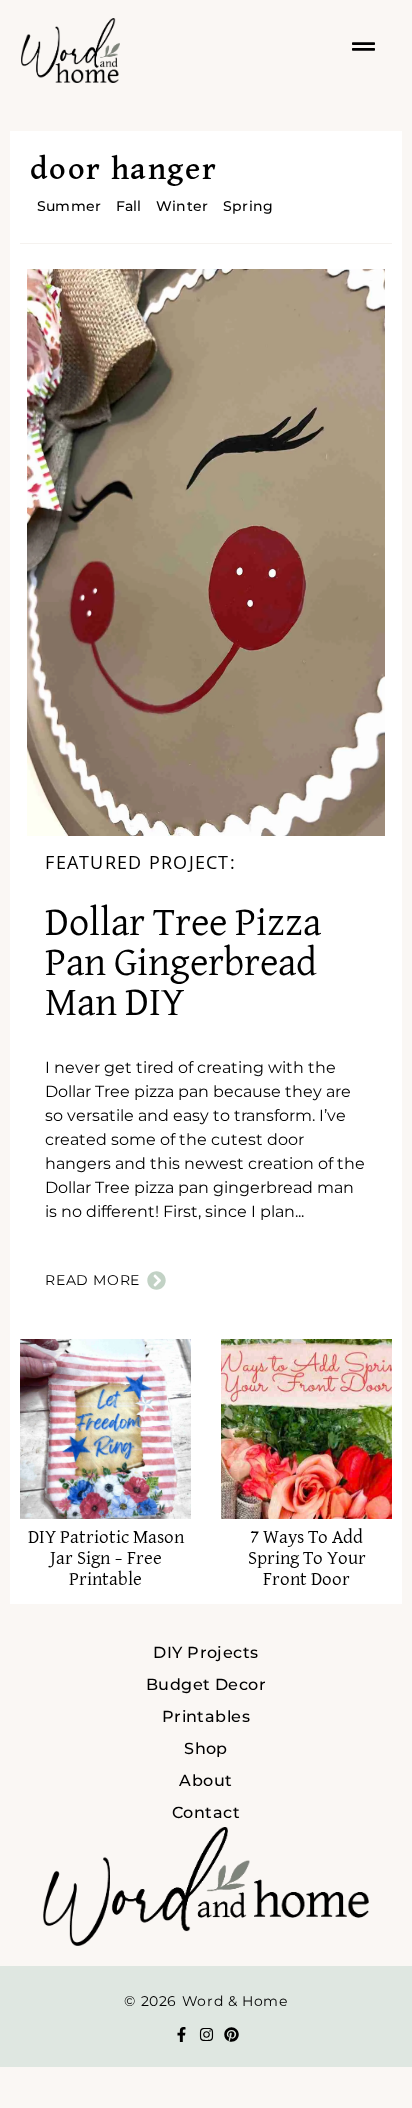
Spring (248, 206)
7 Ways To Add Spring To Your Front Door (307, 1558)
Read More (92, 1280)
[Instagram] (206, 2034)
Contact (206, 1812)
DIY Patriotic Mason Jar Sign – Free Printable (106, 1558)
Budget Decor (206, 1684)
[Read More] (156, 1280)
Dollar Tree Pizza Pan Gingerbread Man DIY (183, 964)
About (205, 1780)
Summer (69, 206)
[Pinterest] (231, 2034)
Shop (206, 1748)
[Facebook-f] (181, 2034)
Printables (206, 1716)
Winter (182, 206)
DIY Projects (206, 1652)
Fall (129, 206)
